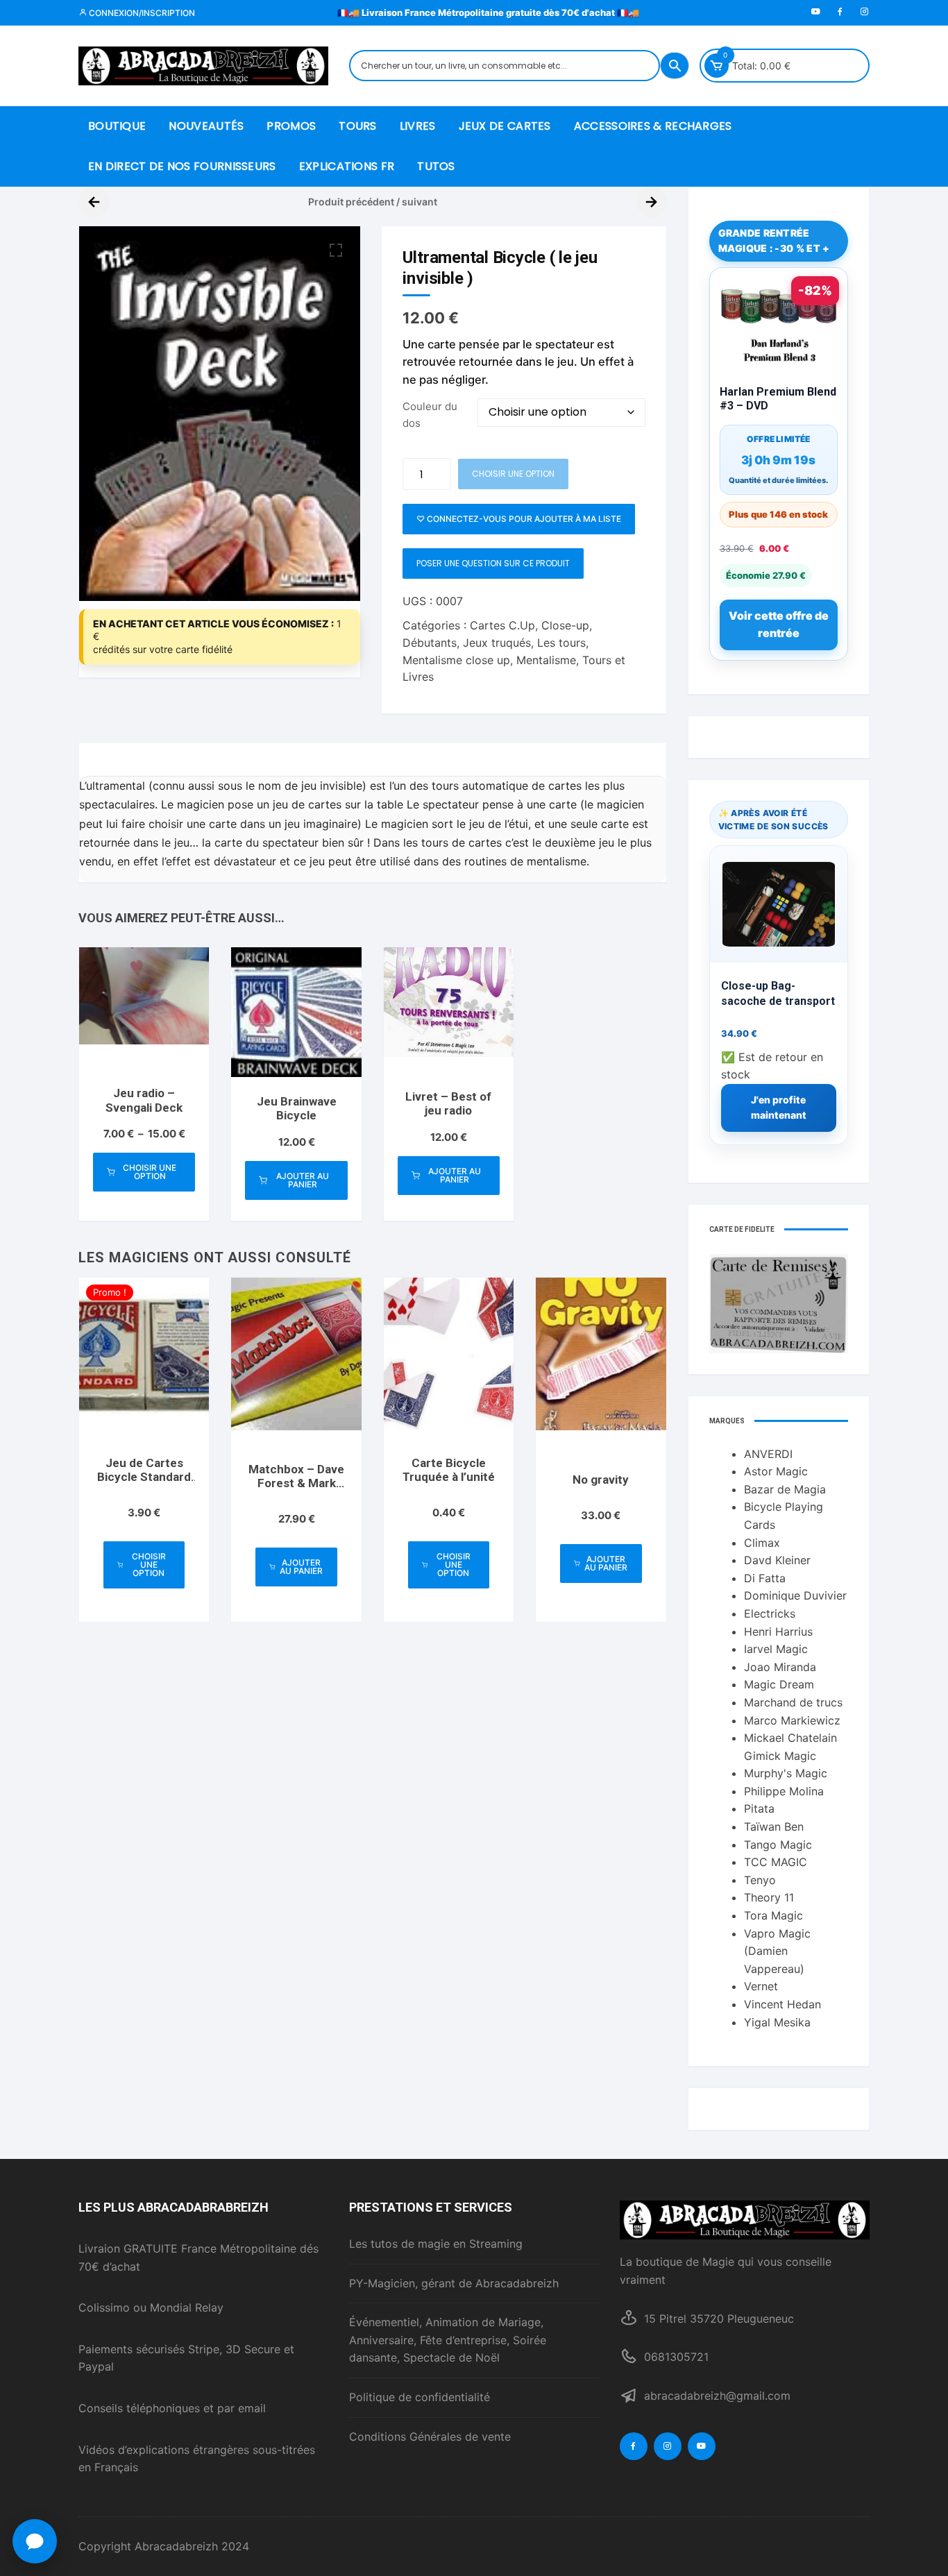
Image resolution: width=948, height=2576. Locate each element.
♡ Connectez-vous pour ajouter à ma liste (519, 519)
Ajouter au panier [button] (303, 1180)
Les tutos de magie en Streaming (436, 2244)
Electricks (770, 1613)
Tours (358, 126)
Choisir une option (150, 1172)
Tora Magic (773, 1915)
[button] (336, 251)
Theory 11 (769, 1897)
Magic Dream (779, 1684)
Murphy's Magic (786, 1773)
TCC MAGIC (776, 1862)
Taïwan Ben (774, 1827)
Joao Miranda (780, 1667)
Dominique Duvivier (795, 1595)
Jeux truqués (497, 643)
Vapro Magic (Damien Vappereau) (777, 1951)
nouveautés (206, 126)
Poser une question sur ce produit (493, 563)
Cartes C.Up (502, 625)
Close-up (565, 625)
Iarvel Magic (776, 1649)
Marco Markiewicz (792, 1720)
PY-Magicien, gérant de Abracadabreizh (454, 2283)
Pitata (759, 1808)
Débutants (430, 643)
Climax (762, 1543)
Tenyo (760, 1880)
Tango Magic (778, 1845)
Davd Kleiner (777, 1560)
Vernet (761, 1986)
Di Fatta (765, 1578)
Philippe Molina (784, 1791)
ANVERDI (768, 1454)
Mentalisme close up (456, 660)
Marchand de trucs (793, 1702)
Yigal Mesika (777, 2022)
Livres (418, 126)
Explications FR (347, 166)
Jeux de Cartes (505, 126)
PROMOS (291, 126)
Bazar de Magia (785, 1489)
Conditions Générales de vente (430, 2437)
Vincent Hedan (782, 2004)
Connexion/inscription (141, 13)
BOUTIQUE (117, 126)
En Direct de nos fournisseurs (182, 166)
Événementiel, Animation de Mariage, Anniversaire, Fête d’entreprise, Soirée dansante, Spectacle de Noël (448, 2340)
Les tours (561, 643)
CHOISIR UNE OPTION (513, 474)
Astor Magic (776, 1471)
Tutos (436, 166)
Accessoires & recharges (653, 126)
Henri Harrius (778, 1632)
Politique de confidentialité (420, 2397)
